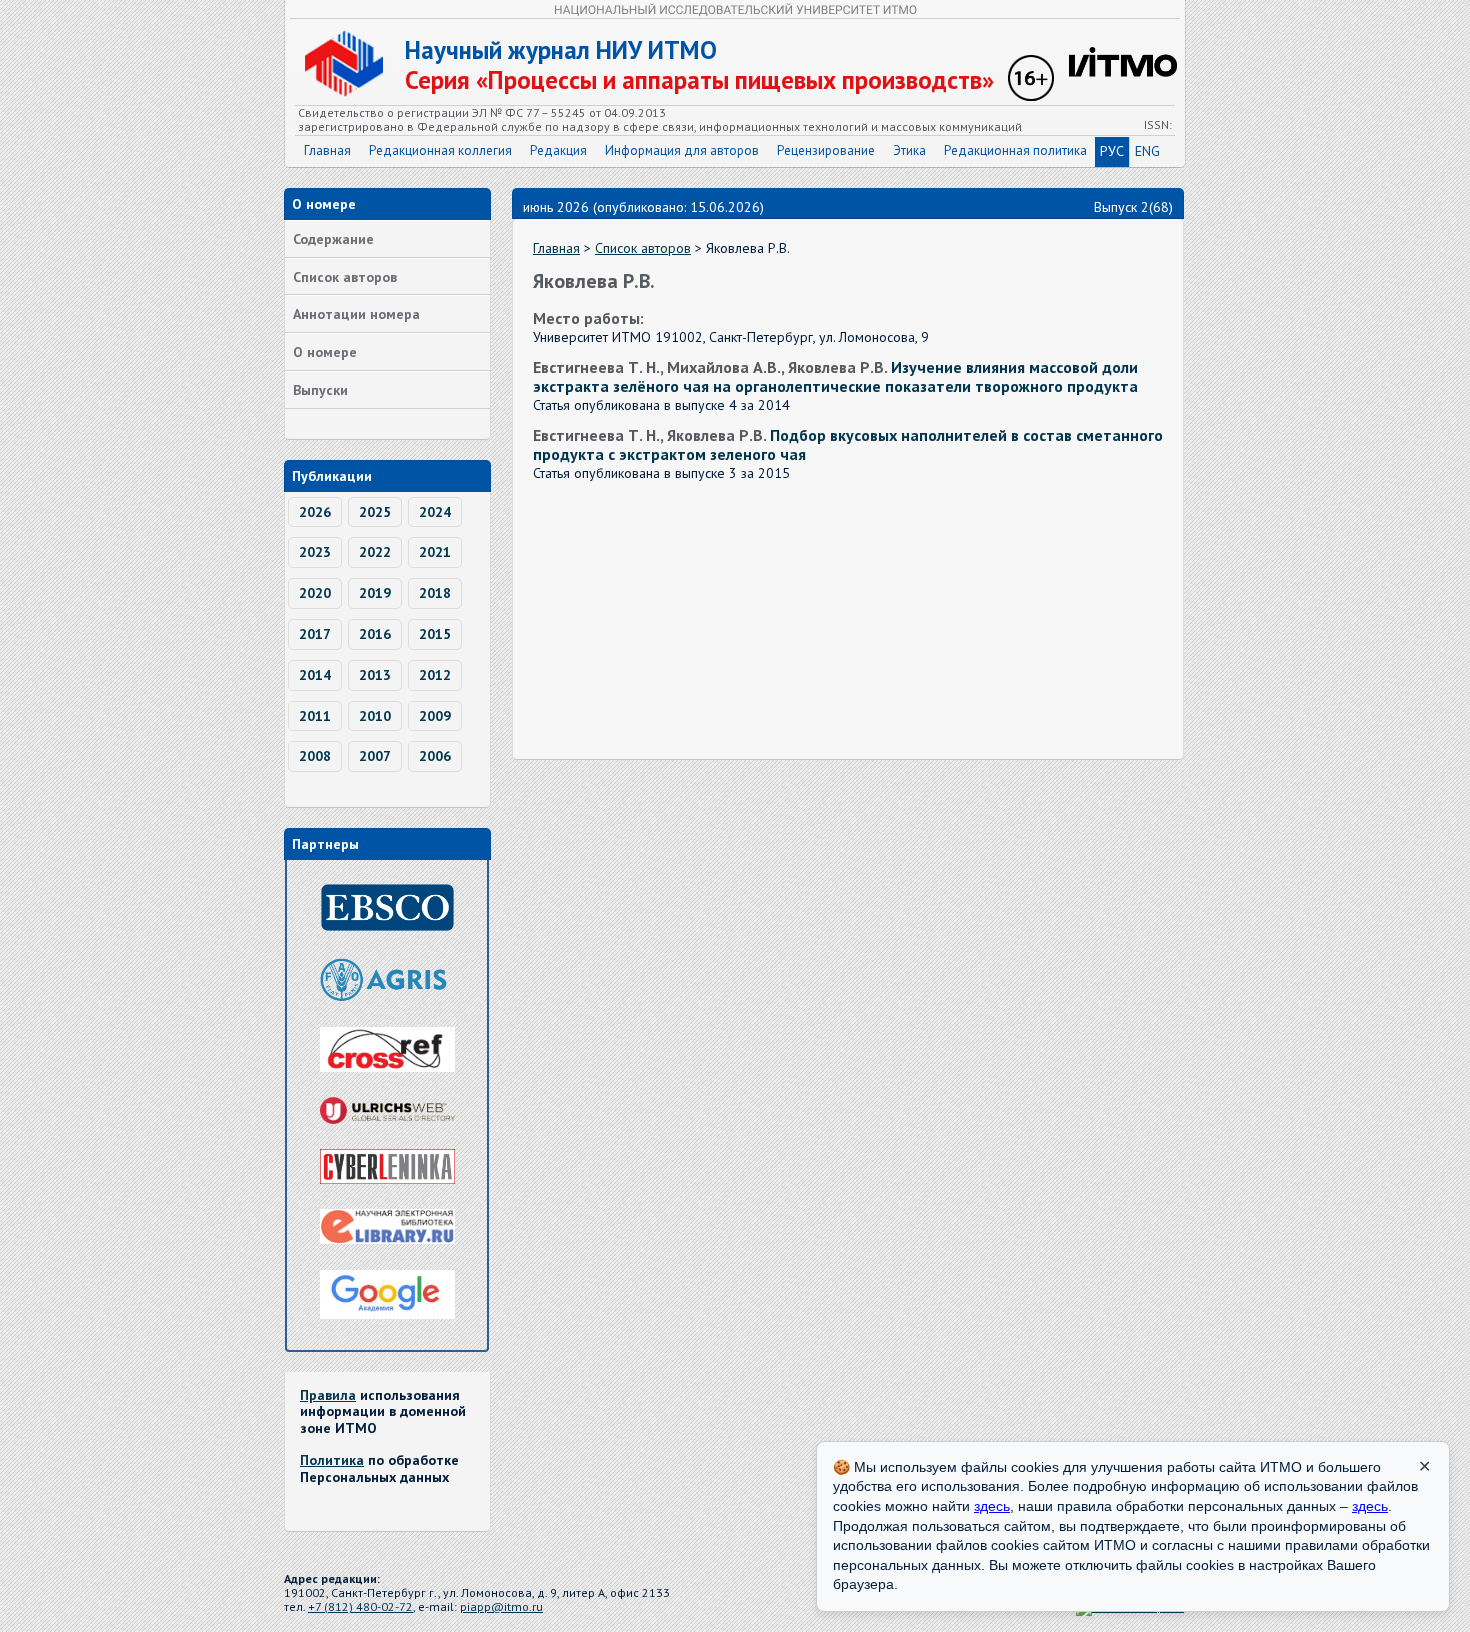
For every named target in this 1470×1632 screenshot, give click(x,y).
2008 (315, 756)
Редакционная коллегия (440, 150)
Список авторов (345, 277)
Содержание (333, 239)
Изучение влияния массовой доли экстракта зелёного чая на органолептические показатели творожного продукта (835, 376)
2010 (375, 716)
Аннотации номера (356, 314)
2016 (375, 634)
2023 (315, 552)
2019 (375, 593)
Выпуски (320, 390)
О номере (325, 352)
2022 (375, 552)
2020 (315, 593)
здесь (992, 1506)
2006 (435, 756)
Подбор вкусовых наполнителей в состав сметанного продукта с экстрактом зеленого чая (848, 444)
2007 (375, 756)
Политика (332, 1460)
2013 (375, 675)
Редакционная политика (1015, 150)
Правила (328, 1395)
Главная (327, 150)
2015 (435, 634)
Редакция (558, 150)
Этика (909, 150)
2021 (435, 552)
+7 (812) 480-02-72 (360, 1606)
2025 (375, 512)
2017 (315, 634)
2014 (315, 675)
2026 (315, 512)
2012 (435, 675)
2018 (435, 593)
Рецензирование (826, 150)
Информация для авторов (682, 150)
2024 (435, 512)
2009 (435, 716)
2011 (315, 716)
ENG (1147, 151)
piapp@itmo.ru (501, 1606)
